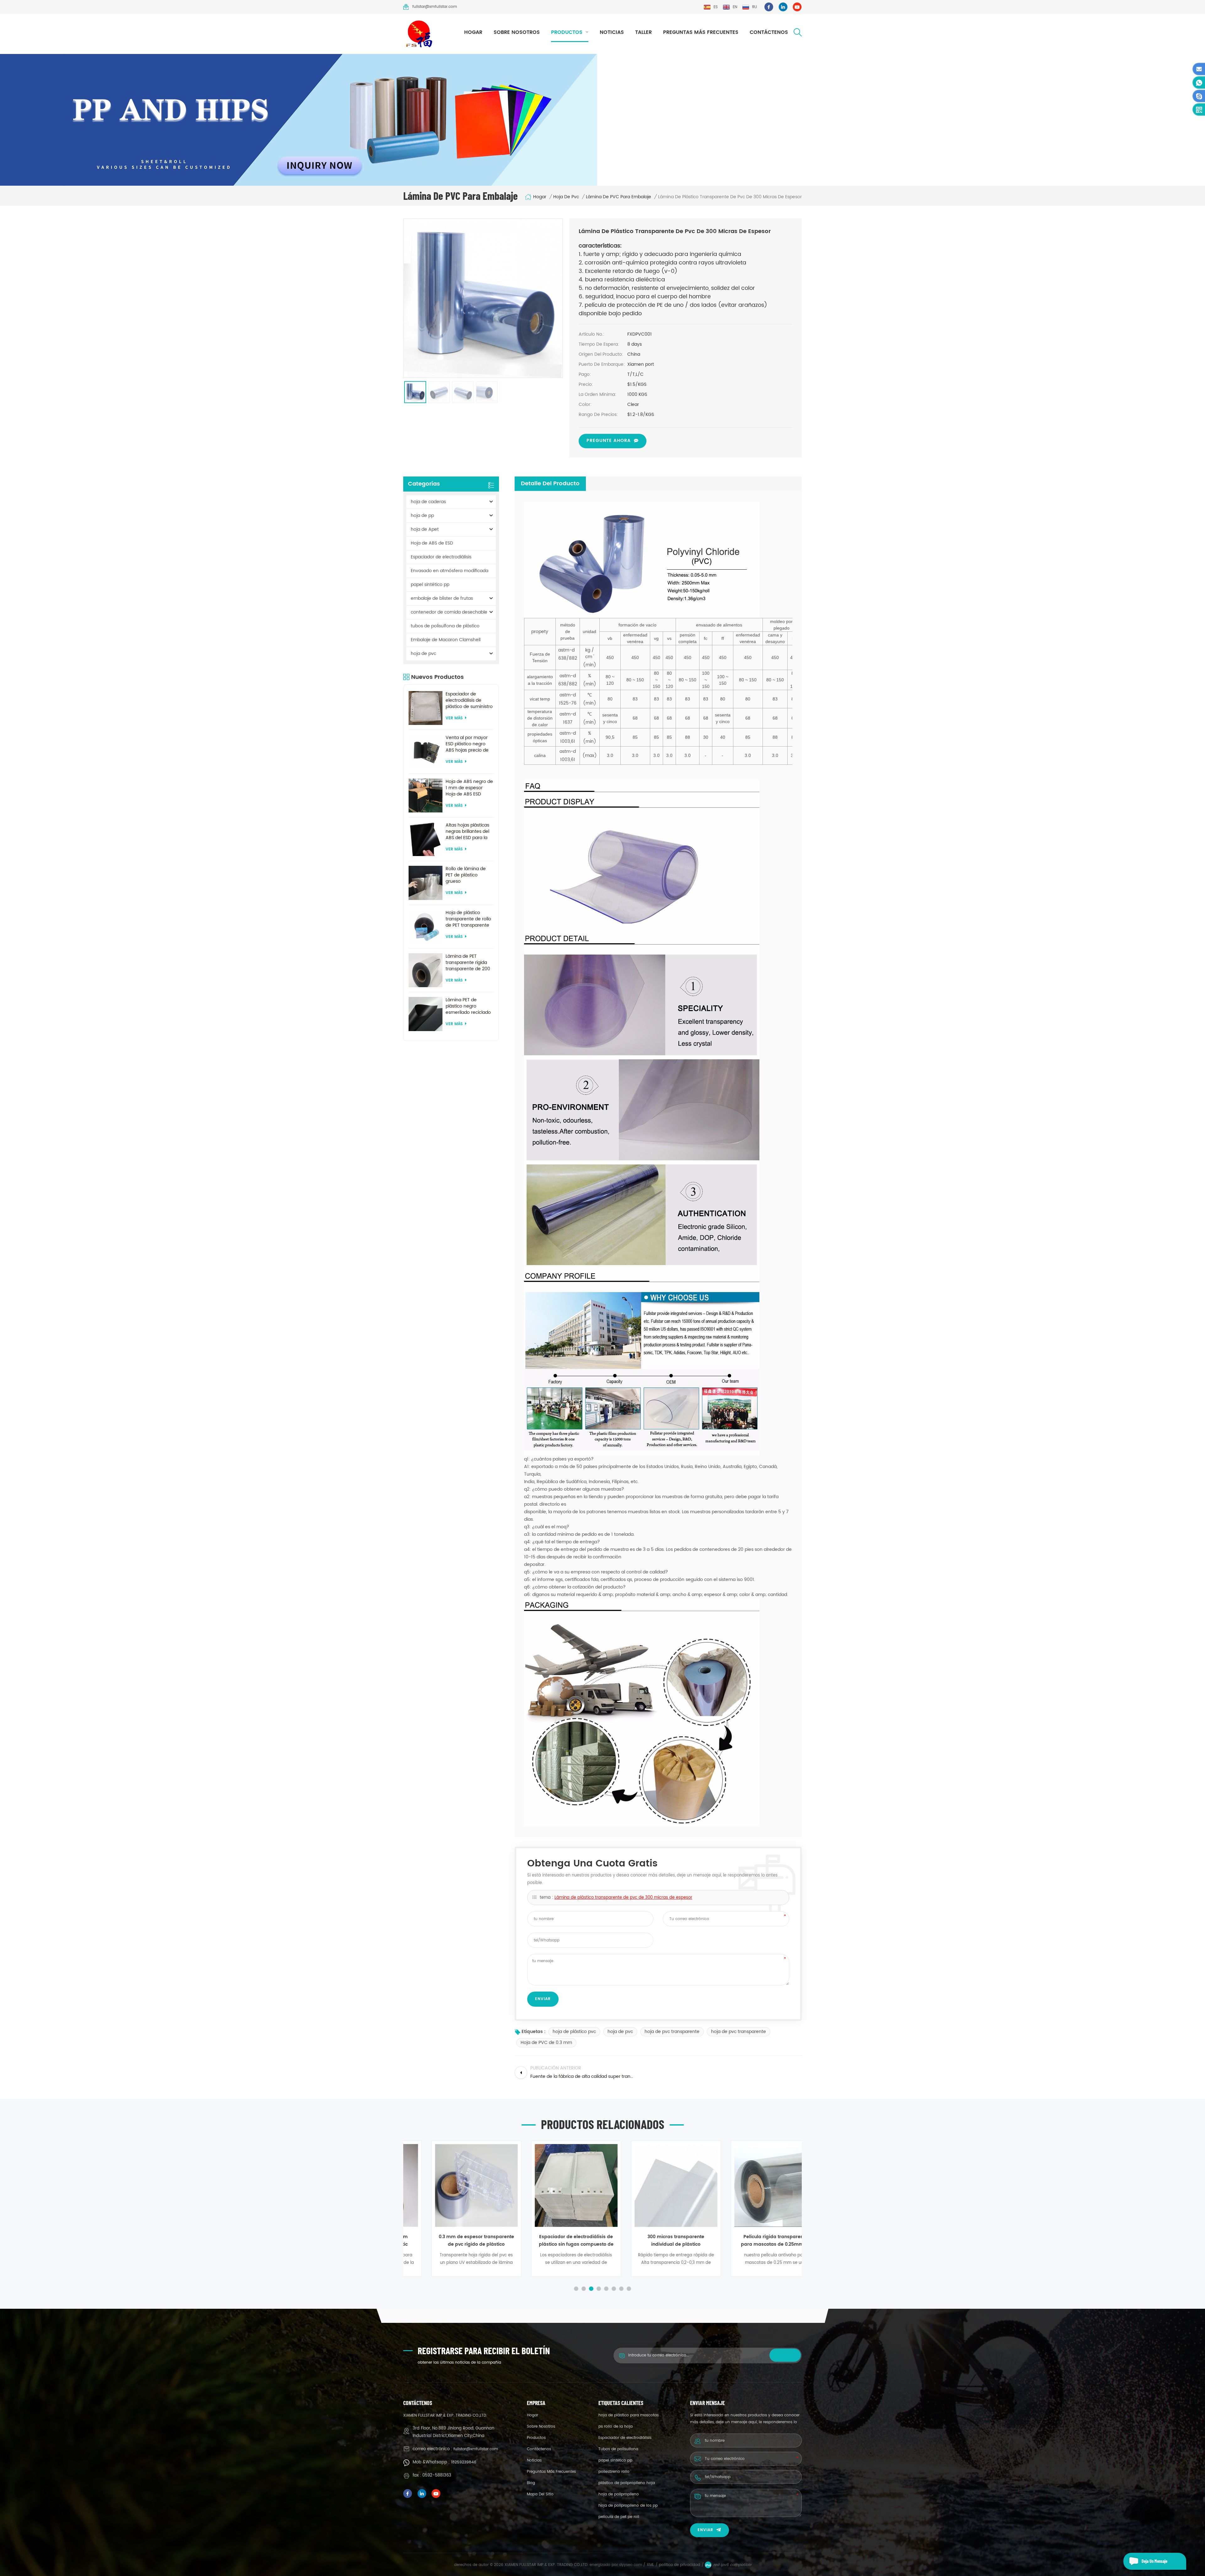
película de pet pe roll (619, 2517)
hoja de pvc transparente (672, 2032)
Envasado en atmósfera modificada (450, 571)
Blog (531, 2483)
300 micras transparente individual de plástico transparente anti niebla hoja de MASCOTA (553, 2241)
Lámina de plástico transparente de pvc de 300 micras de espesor (623, 1898)
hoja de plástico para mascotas (629, 2415)
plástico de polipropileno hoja (627, 2483)
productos (567, 32)
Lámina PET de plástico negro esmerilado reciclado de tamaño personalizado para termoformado (468, 1006)
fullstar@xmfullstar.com (435, 7)
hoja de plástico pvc (574, 2032)
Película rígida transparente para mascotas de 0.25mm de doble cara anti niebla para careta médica (653, 2241)
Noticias (612, 32)
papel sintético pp (430, 585)
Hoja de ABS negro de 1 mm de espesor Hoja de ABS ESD (469, 788)
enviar (705, 2530)
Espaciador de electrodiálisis (441, 557)
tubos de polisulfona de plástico (445, 626)
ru (755, 7)
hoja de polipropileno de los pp (628, 2506)
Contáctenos (769, 32)
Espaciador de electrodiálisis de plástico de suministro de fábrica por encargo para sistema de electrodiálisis (469, 700)
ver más (454, 718)
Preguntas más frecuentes (701, 32)
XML (650, 2565)
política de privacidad (680, 2565)
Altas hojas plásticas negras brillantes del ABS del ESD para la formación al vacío (467, 832)
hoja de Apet (425, 529)
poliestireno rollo (614, 2472)
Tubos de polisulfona (618, 2449)
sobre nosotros (517, 32)
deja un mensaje (1154, 2561)
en (735, 7)
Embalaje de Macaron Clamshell (446, 640)
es (716, 7)
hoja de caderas (428, 502)
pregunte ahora (609, 441)
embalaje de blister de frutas (442, 598)
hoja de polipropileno (619, 2494)
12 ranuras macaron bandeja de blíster (753, 2241)
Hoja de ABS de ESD (432, 543)
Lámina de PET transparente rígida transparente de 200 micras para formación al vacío (468, 963)
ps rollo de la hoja (616, 2427)
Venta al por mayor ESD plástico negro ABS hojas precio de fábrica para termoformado (467, 744)
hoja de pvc (566, 197)
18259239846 (464, 2462)
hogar (473, 32)
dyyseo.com (631, 2565)
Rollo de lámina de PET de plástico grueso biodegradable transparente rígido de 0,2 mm (466, 875)
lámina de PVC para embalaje (619, 197)
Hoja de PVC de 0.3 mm (546, 2043)
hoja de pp (422, 516)
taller (643, 32)
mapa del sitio (540, 2494)
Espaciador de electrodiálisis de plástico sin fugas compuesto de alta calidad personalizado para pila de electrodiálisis (453, 2241)
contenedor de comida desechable (449, 612)
